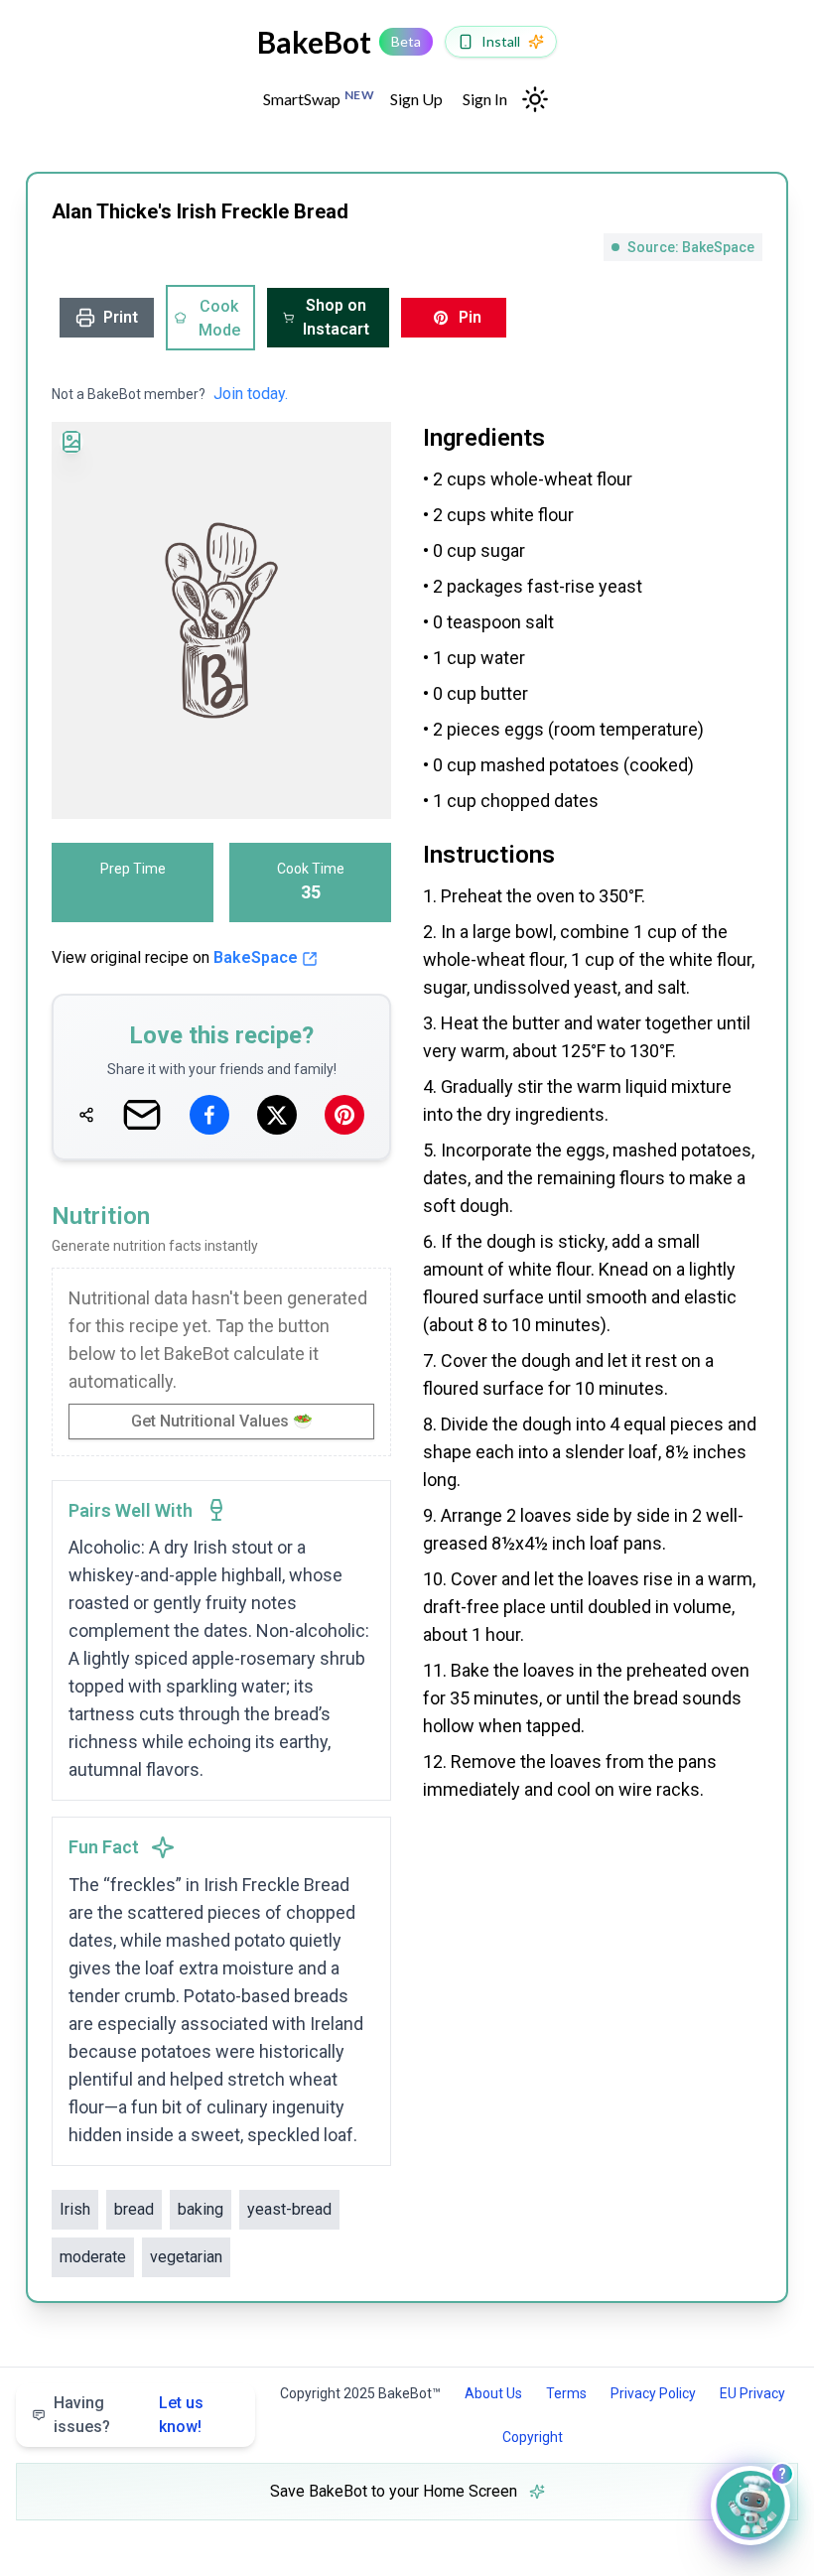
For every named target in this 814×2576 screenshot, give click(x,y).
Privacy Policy (653, 2393)
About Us (493, 2393)
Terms (566, 2393)
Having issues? (129, 2415)
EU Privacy (752, 2393)
